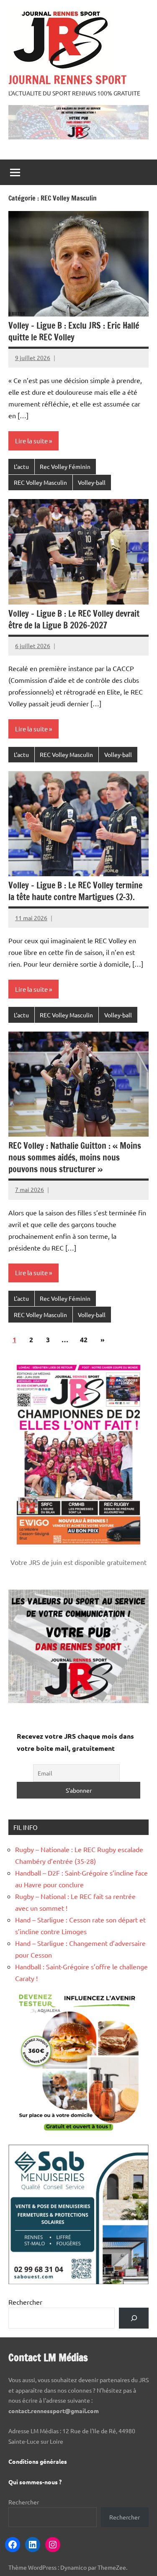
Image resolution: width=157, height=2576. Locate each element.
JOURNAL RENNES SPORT (67, 80)
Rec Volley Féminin (65, 466)
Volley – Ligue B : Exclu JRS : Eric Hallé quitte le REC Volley (74, 331)
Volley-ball (92, 482)
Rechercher (25, 2302)
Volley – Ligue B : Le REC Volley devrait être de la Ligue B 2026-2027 (74, 619)
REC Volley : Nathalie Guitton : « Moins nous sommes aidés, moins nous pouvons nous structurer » (75, 1157)
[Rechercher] (134, 2318)
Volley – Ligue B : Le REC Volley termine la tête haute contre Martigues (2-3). (75, 891)
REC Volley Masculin (40, 482)
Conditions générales (38, 2461)
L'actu (21, 466)
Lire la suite (31, 441)
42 (84, 1339)
